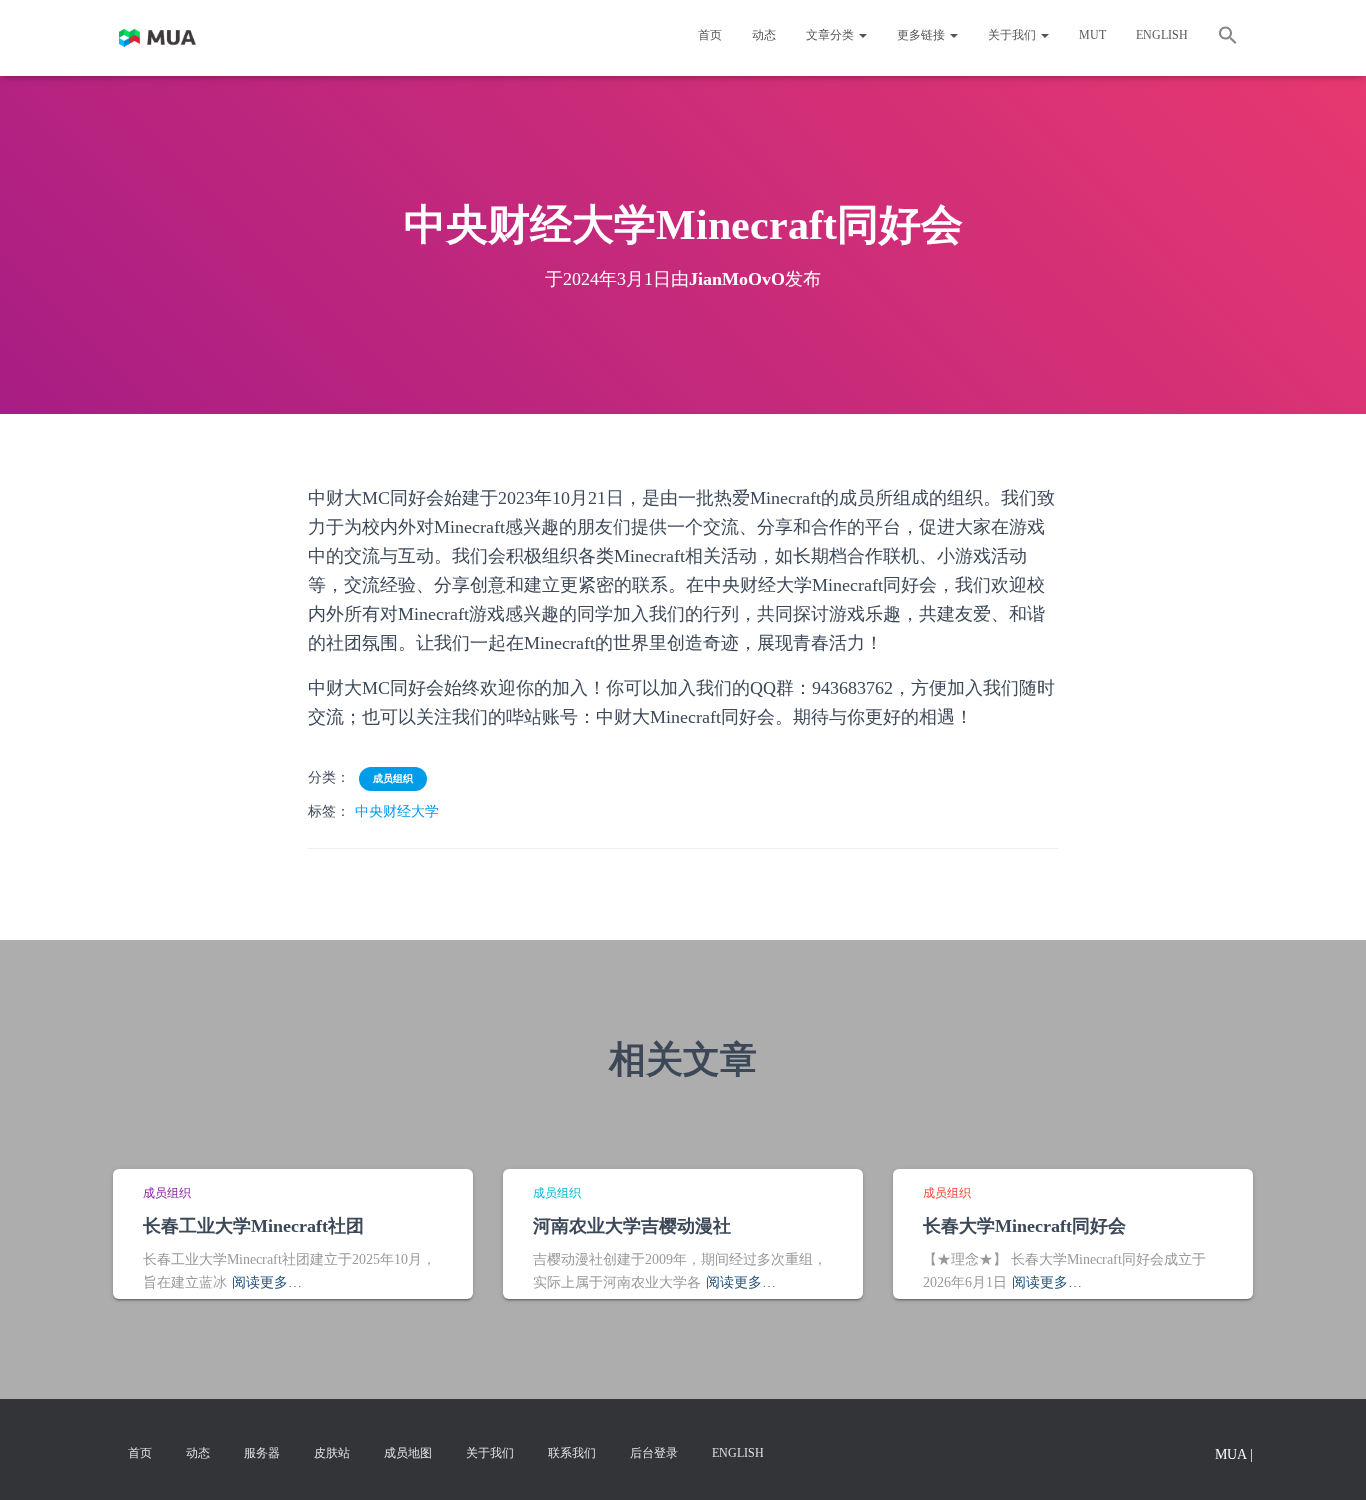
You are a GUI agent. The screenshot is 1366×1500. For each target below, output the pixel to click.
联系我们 (572, 1453)
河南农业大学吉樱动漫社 (632, 1226)
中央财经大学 (397, 811)
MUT (1092, 35)
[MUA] (157, 38)
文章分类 (831, 35)
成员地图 (408, 1453)
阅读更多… (267, 1282)
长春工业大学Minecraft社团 (253, 1226)
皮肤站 (332, 1453)
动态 (764, 35)
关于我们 (1013, 35)
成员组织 (393, 778)
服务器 (262, 1453)
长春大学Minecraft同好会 (1024, 1226)
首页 (710, 35)
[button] (1228, 38)
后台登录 (654, 1453)
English (1162, 35)
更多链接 (922, 35)
